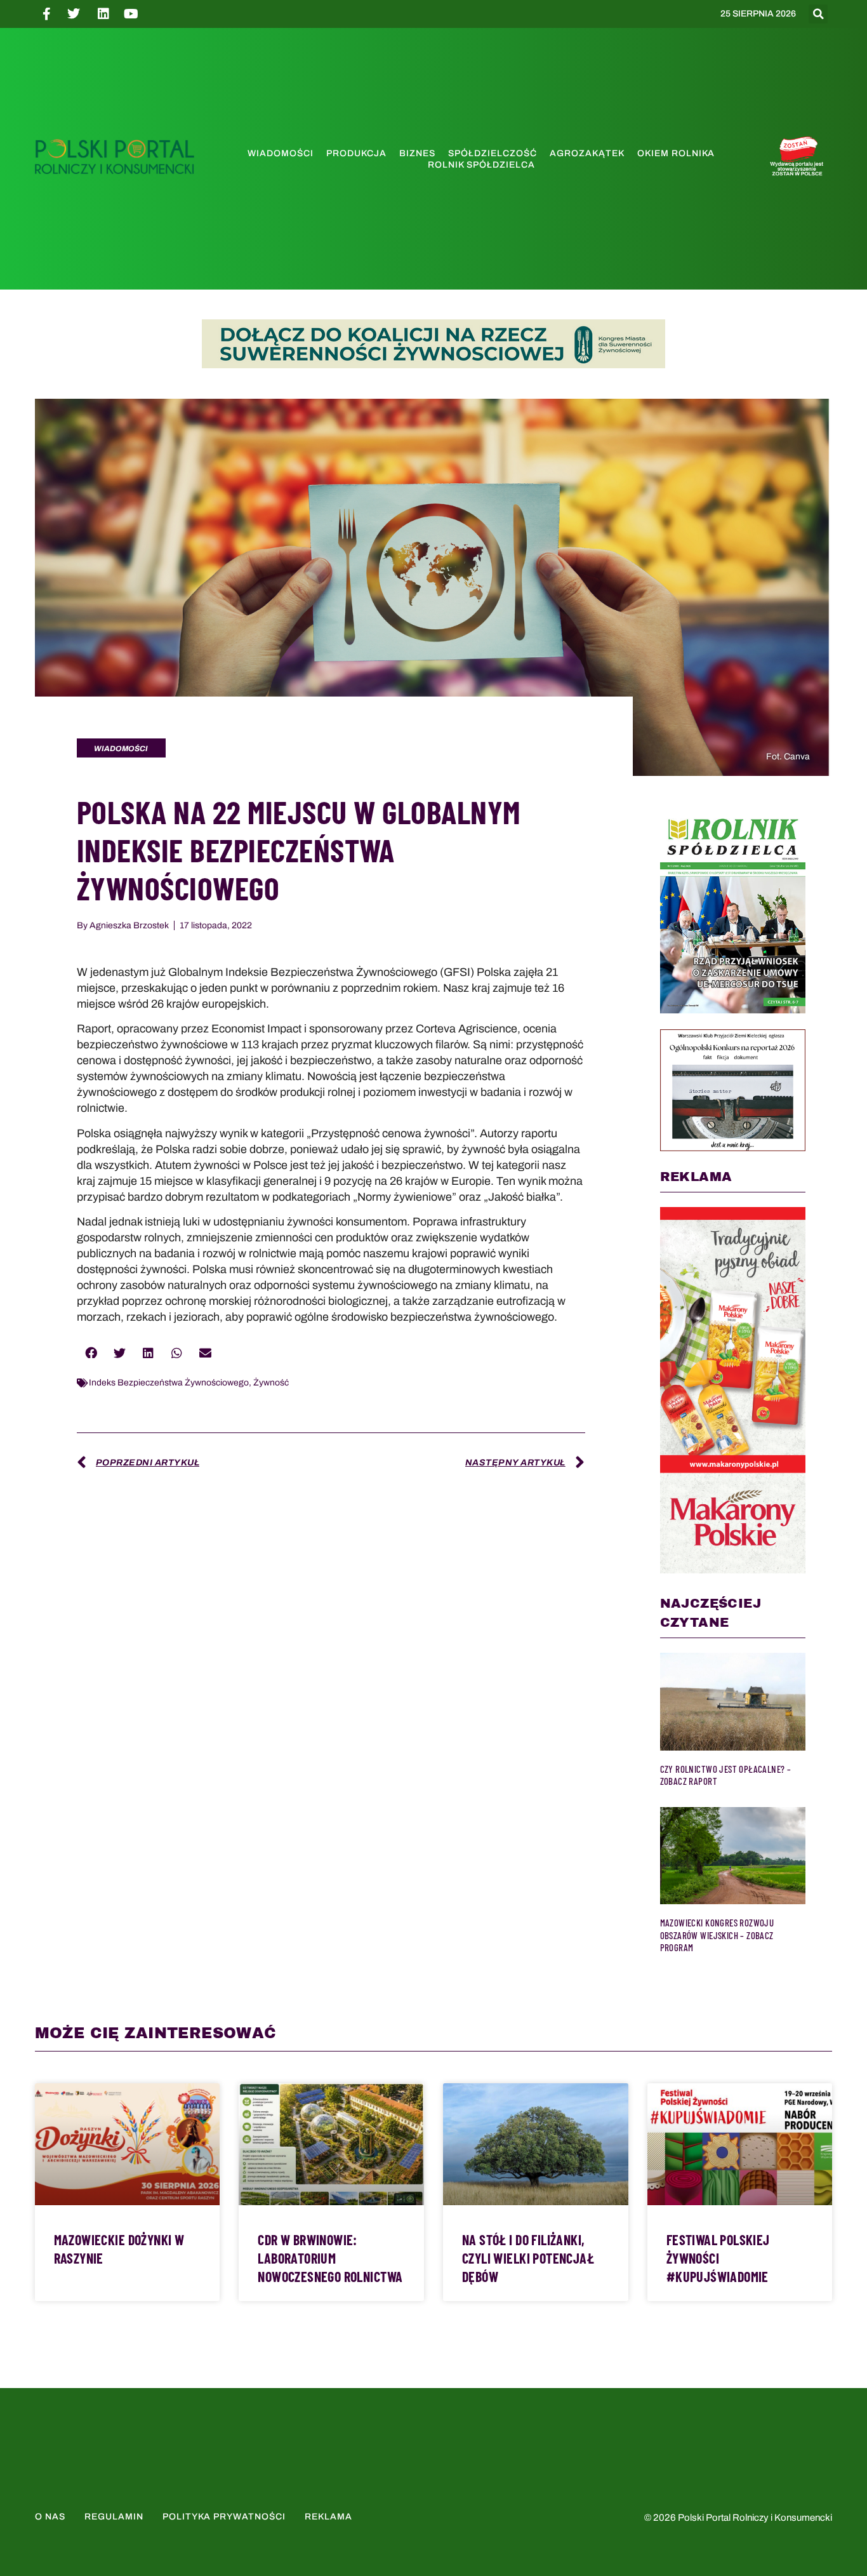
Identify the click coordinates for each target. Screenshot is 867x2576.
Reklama (328, 2517)
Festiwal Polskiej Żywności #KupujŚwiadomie (718, 2258)
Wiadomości (281, 153)
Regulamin (114, 2517)
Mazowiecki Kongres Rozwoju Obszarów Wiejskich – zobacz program (717, 1935)
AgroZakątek (587, 153)
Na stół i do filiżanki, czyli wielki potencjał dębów (528, 2258)
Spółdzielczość (493, 153)
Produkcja (356, 153)
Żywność (271, 1383)
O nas (50, 2517)
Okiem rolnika (676, 153)
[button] (818, 14)
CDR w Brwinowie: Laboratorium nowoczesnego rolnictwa (330, 2258)
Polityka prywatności (224, 2517)
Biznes (417, 153)
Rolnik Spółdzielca (481, 165)
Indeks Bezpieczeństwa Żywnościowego (169, 1383)
